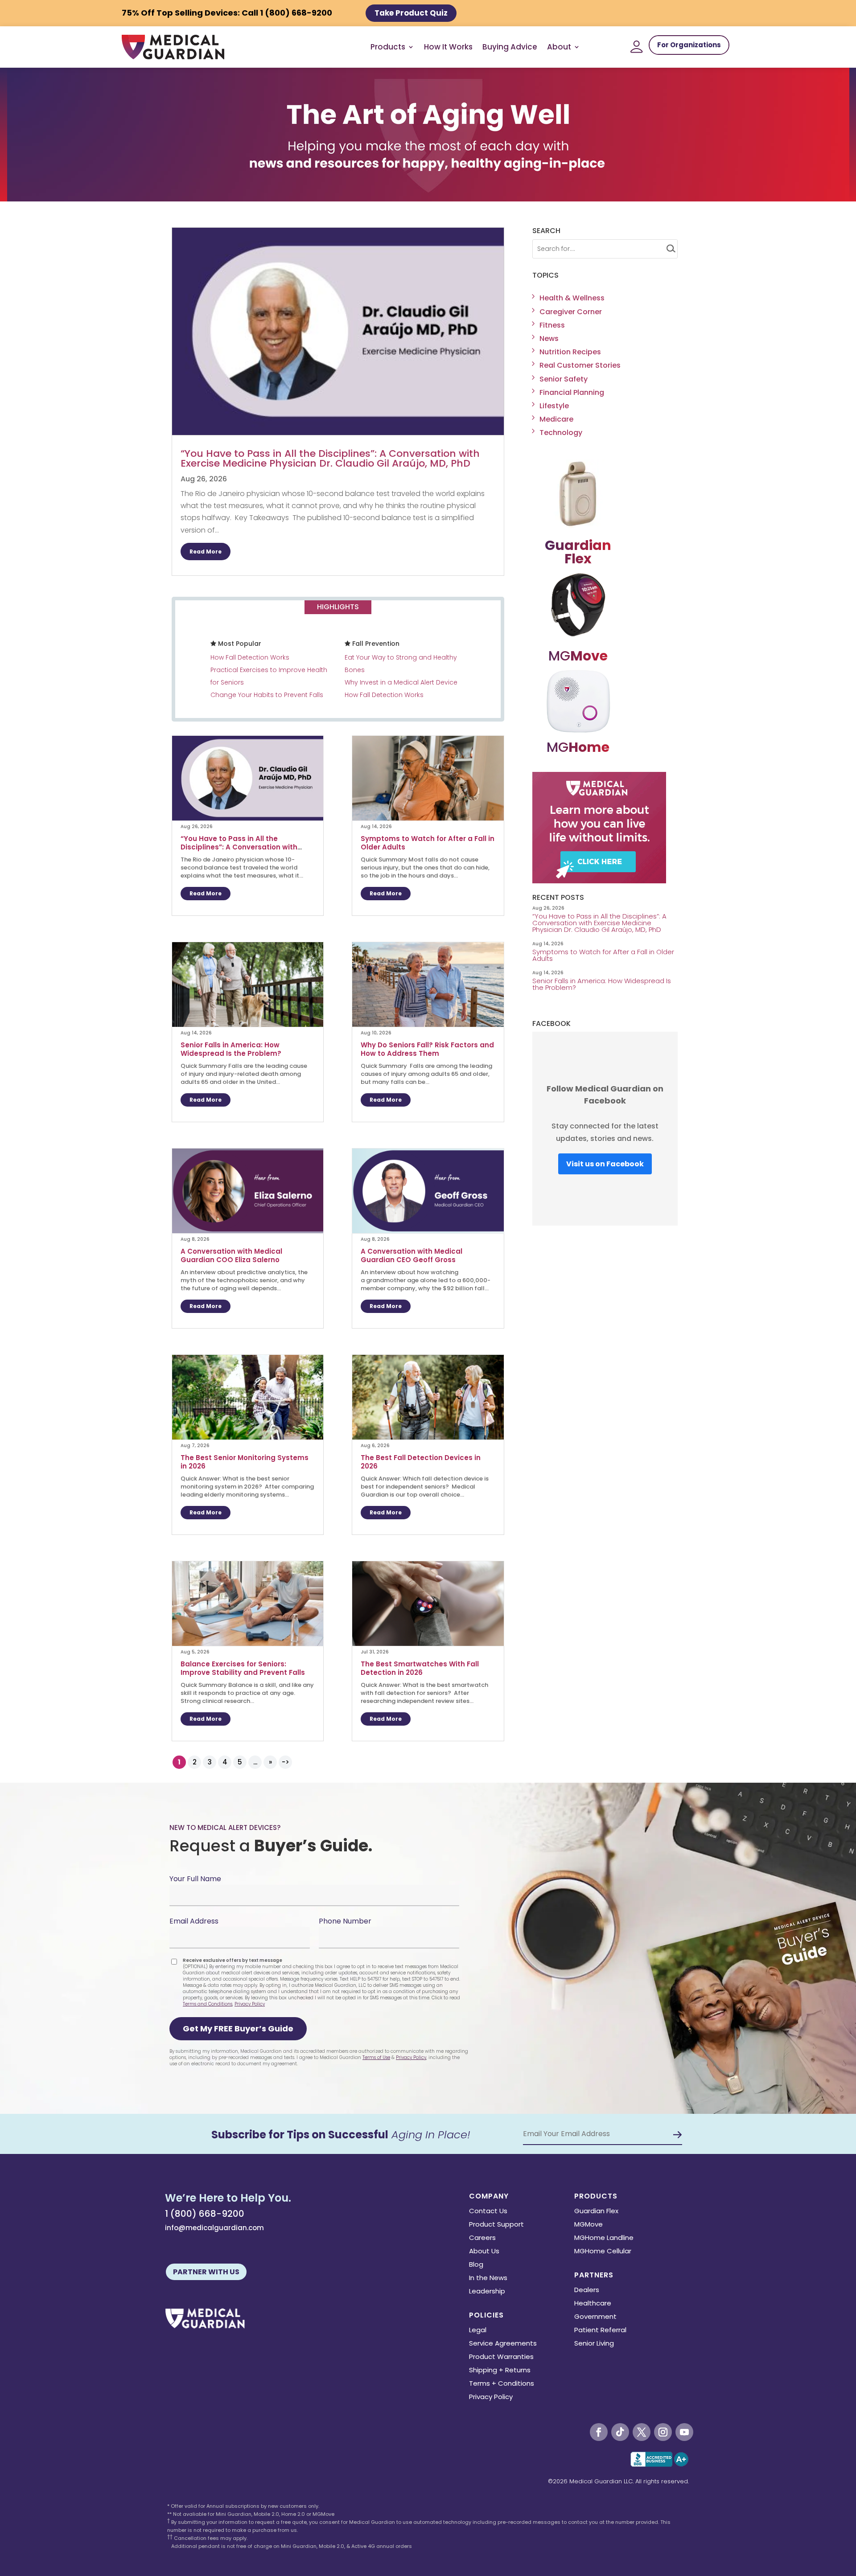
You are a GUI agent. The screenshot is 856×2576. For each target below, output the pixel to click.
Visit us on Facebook (605, 1164)
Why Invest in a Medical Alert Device (401, 682)
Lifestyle (554, 406)
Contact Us (488, 2212)
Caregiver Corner (571, 312)
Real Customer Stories (580, 365)
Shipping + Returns (500, 2371)
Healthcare (593, 2304)
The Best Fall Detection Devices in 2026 (421, 1462)
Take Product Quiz (411, 13)
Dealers (587, 2291)
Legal (478, 2331)
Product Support (496, 2225)
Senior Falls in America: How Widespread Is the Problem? (232, 1049)
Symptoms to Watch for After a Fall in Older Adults (428, 843)
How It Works (448, 47)
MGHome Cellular (603, 2252)
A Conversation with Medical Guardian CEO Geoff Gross (412, 1255)
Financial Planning (572, 392)
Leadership (487, 2292)
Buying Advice (510, 47)
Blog (476, 2265)
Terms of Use (376, 2057)
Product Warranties (501, 2357)
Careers (482, 2238)
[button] (238, 2029)
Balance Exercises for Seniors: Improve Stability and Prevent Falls (244, 1668)
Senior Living (594, 2344)
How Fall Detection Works (250, 657)
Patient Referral (600, 2331)
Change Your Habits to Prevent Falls (267, 695)
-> (286, 1762)
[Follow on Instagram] (663, 2432)
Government (595, 2317)
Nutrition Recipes (570, 352)
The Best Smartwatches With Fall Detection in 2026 (420, 1668)
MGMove (588, 2225)
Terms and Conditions (208, 2004)
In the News (488, 2279)
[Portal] (637, 47)
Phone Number (345, 1921)
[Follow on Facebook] (599, 2432)
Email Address (194, 1921)
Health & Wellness (572, 298)
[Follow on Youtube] (684, 2432)
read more (206, 552)
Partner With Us (206, 2272)
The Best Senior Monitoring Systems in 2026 (245, 1462)
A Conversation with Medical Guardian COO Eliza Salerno (231, 1255)
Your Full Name (195, 1879)
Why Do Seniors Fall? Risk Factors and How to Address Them (427, 1049)
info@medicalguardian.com (214, 2228)
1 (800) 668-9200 (205, 2214)
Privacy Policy (250, 2004)
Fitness (552, 325)
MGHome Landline (604, 2238)
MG (578, 656)
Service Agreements (503, 2344)
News (549, 338)
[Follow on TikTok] (620, 2432)
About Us (484, 2252)
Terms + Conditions (502, 2384)
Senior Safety (564, 379)
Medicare (556, 419)
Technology (561, 433)
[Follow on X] (642, 2432)
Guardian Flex (596, 2212)
